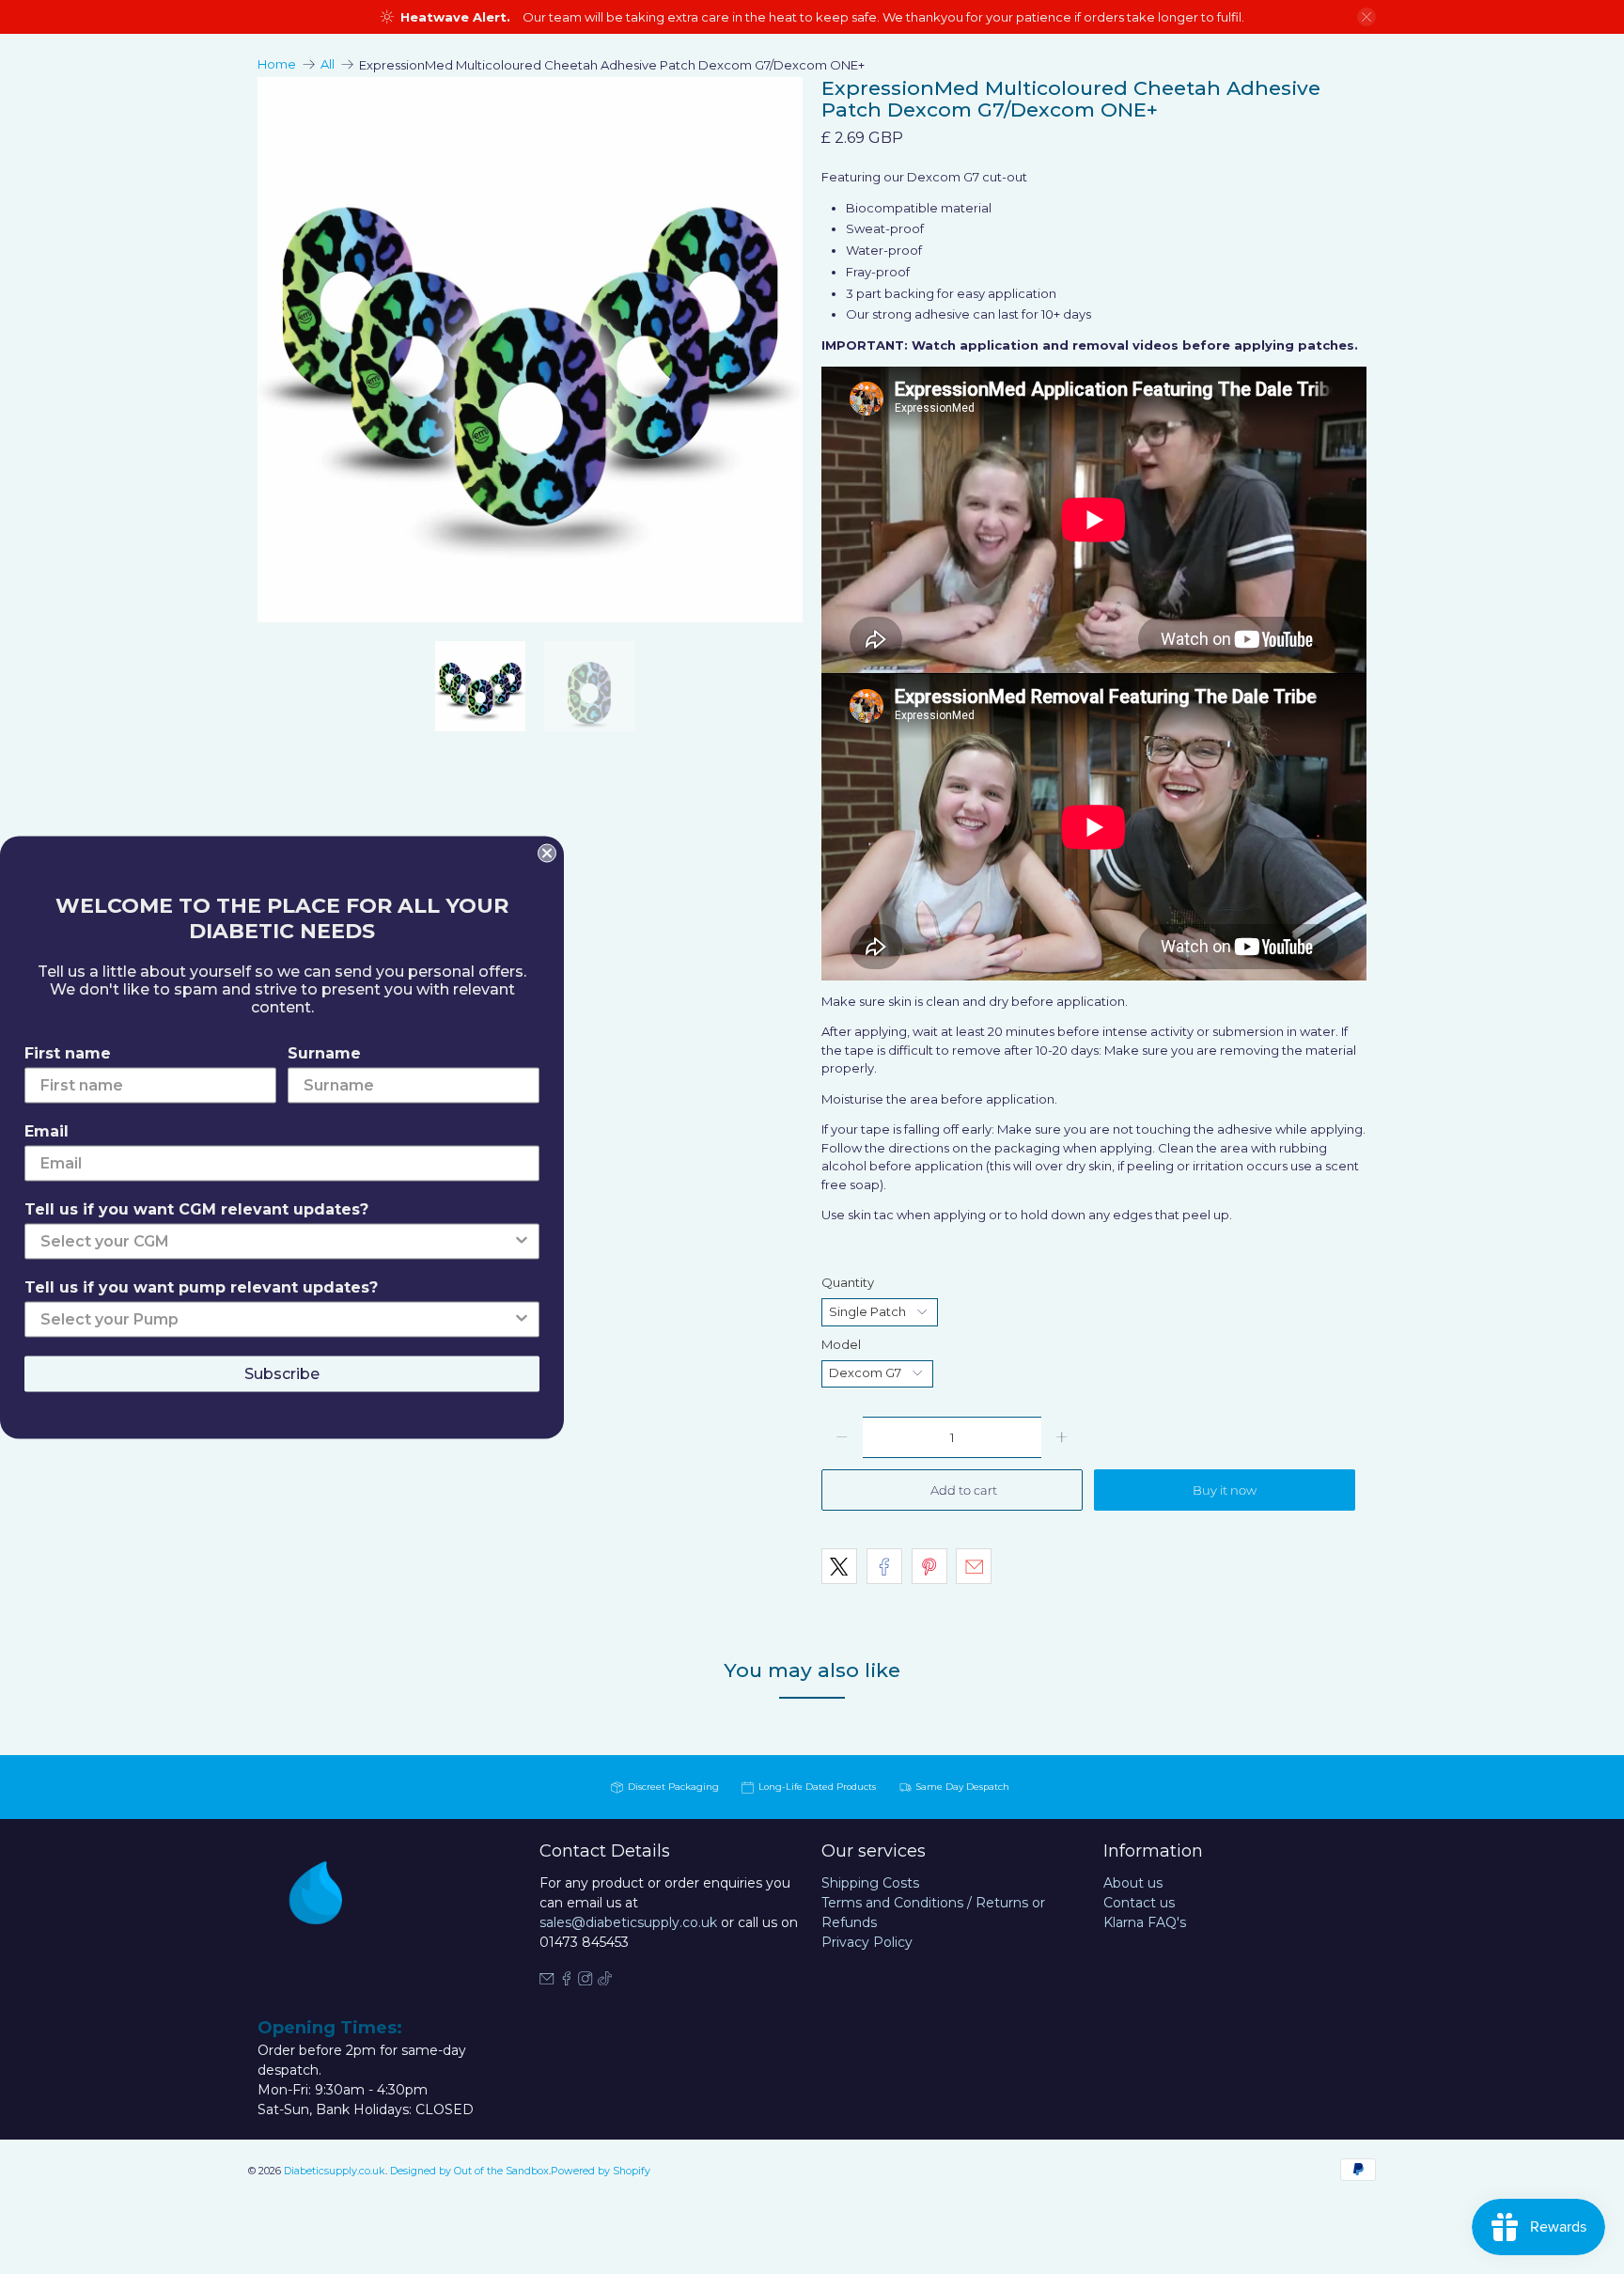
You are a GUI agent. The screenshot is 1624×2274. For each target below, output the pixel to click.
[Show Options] (522, 1241)
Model (841, 1344)
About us (1133, 1883)
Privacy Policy (867, 1942)
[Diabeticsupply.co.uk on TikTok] (605, 1981)
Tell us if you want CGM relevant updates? (196, 1208)
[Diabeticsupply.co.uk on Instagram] (586, 1981)
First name (68, 1052)
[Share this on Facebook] (884, 1566)
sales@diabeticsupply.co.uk (628, 1922)
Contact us (1139, 1903)
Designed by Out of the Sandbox (469, 2171)
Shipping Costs (870, 1883)
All (328, 64)
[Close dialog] (547, 853)
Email (47, 1130)
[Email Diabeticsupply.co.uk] (547, 1981)
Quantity (848, 1282)
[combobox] (276, 1241)
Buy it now (1225, 1490)
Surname (324, 1052)
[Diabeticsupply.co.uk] (336, 1927)
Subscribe (282, 1373)
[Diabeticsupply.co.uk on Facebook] (567, 1981)
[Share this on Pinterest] (929, 1566)
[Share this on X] (839, 1566)
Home (277, 64)
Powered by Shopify (601, 2171)
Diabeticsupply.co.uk (335, 2171)
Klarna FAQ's (1145, 1922)
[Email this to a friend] (974, 1566)
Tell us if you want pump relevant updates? (201, 1286)
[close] (1366, 17)
